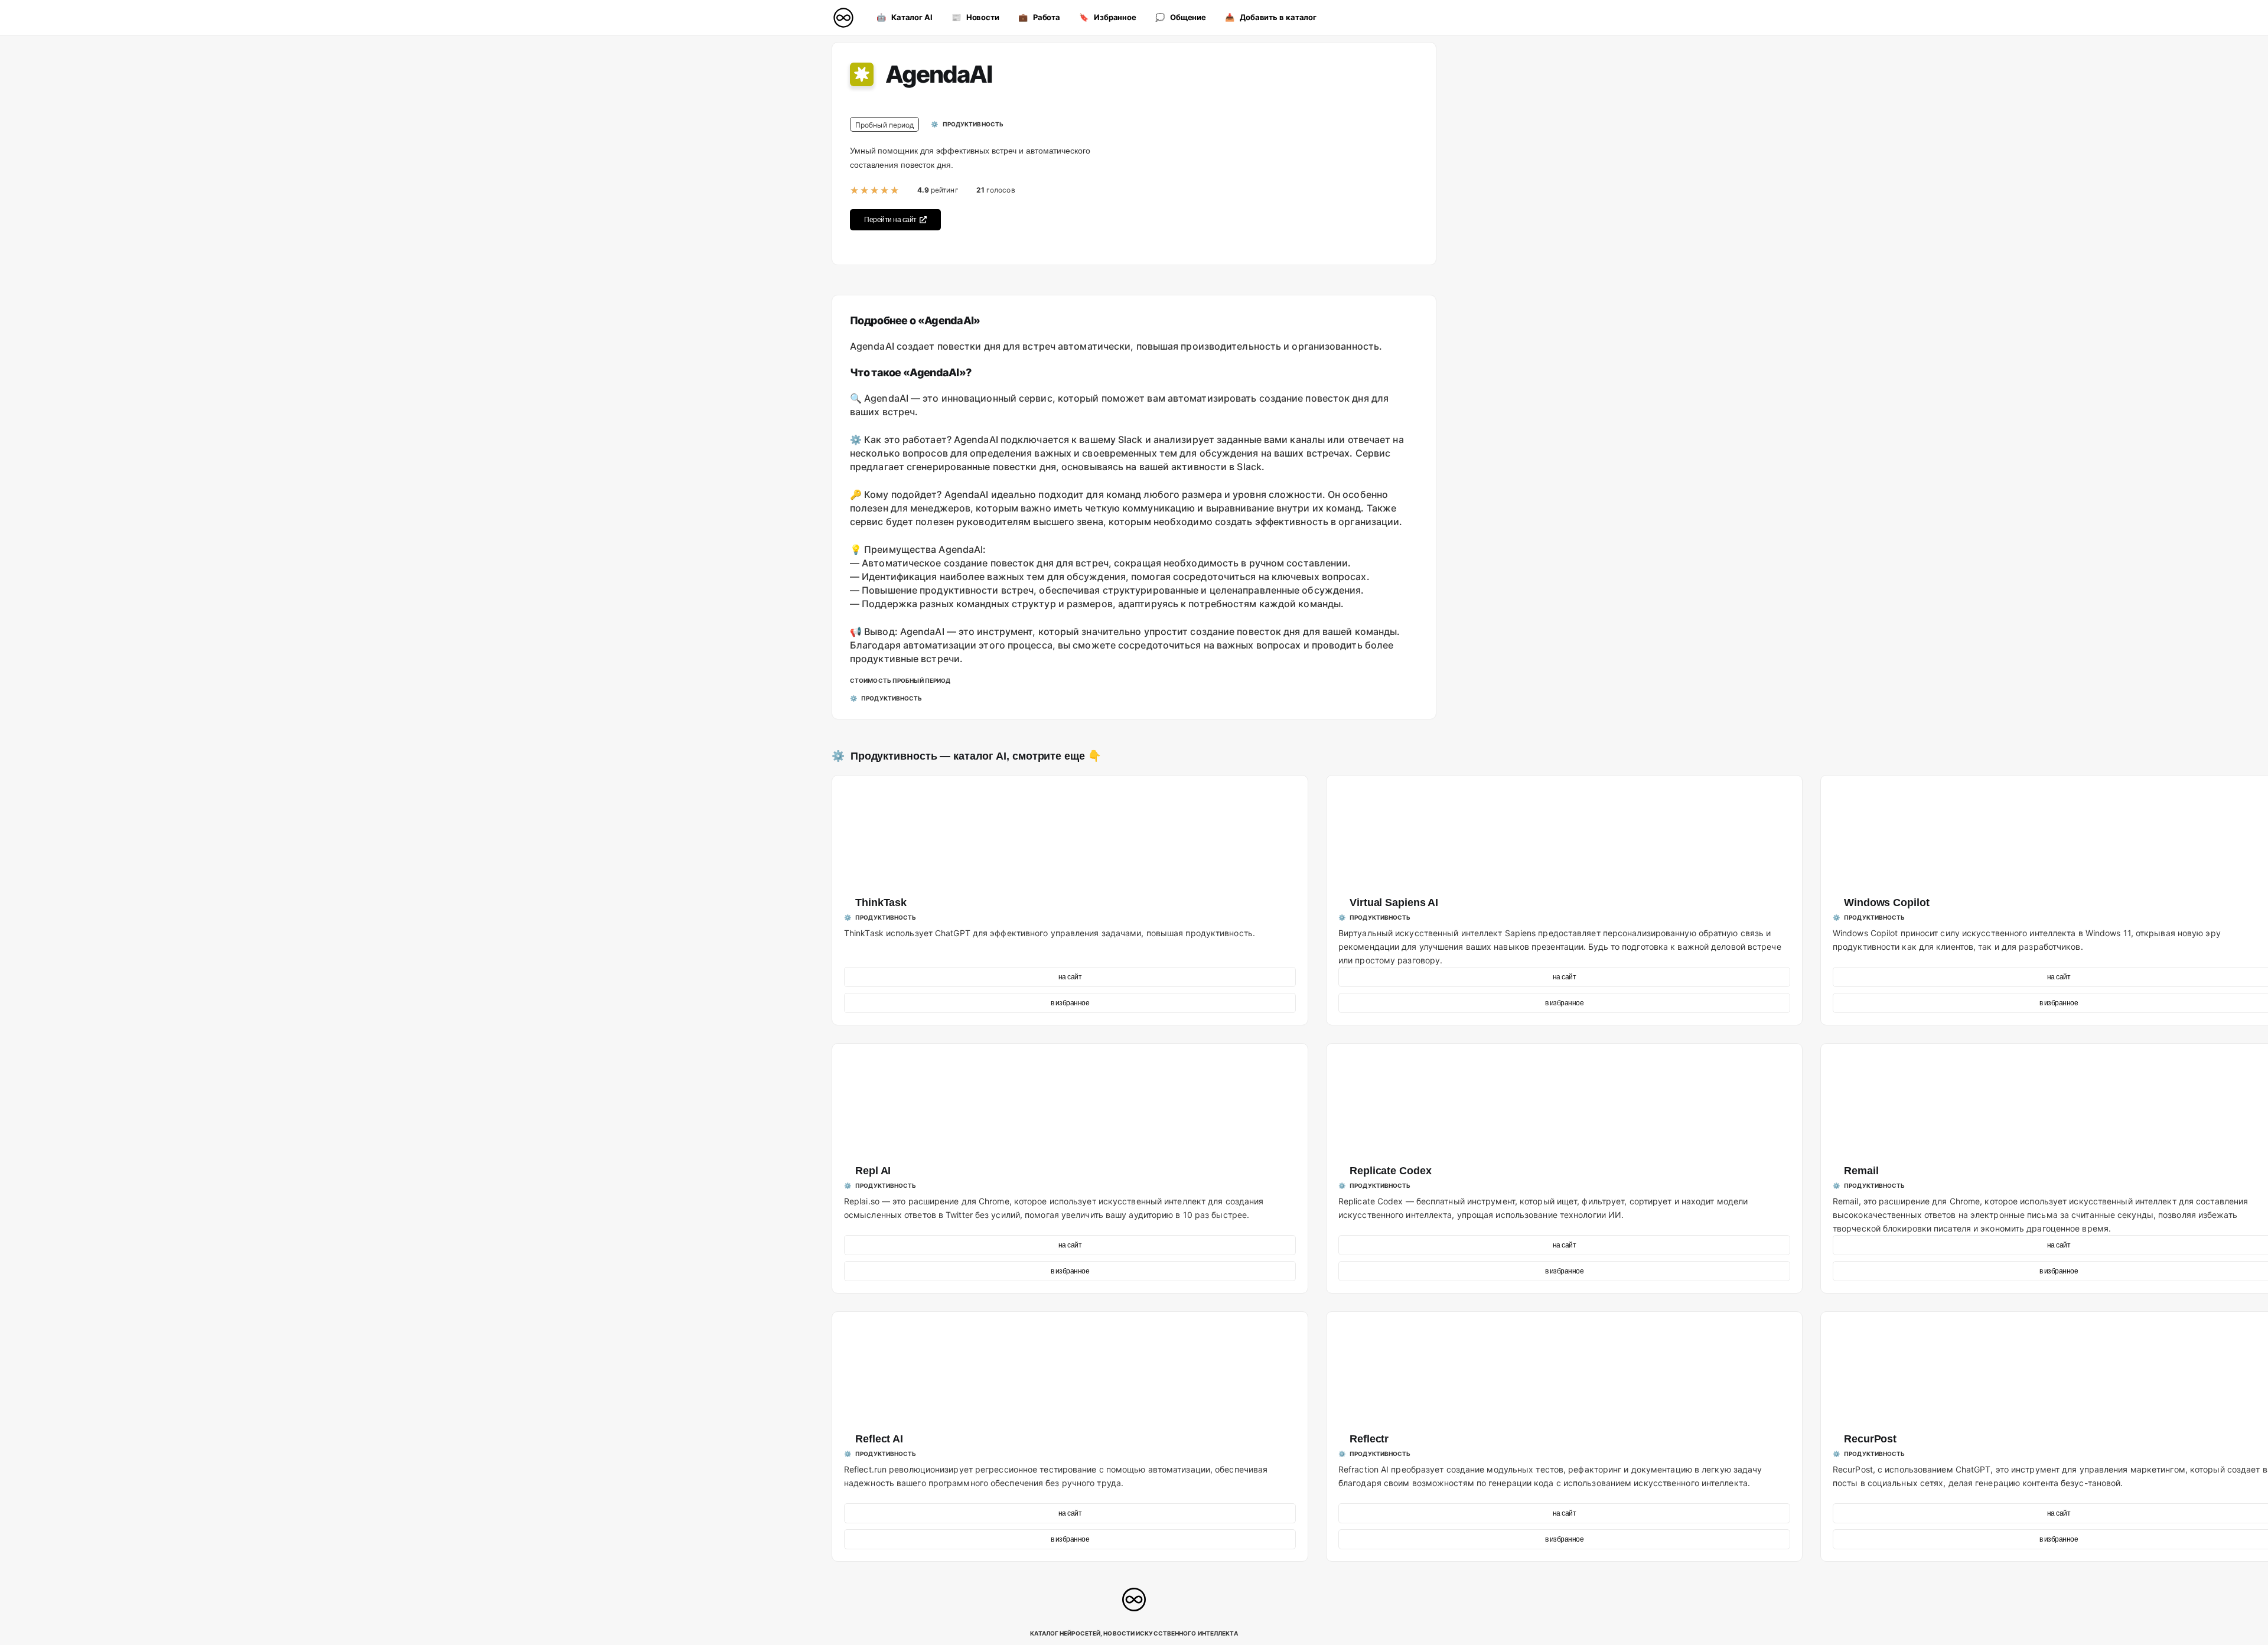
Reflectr (1369, 1439)
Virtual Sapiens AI (1394, 903)
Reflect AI (879, 1439)
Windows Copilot (1887, 903)
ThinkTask (881, 903)
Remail (1861, 1171)
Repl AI (873, 1171)
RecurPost (1870, 1439)
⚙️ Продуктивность (884, 756)
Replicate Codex (1391, 1171)
